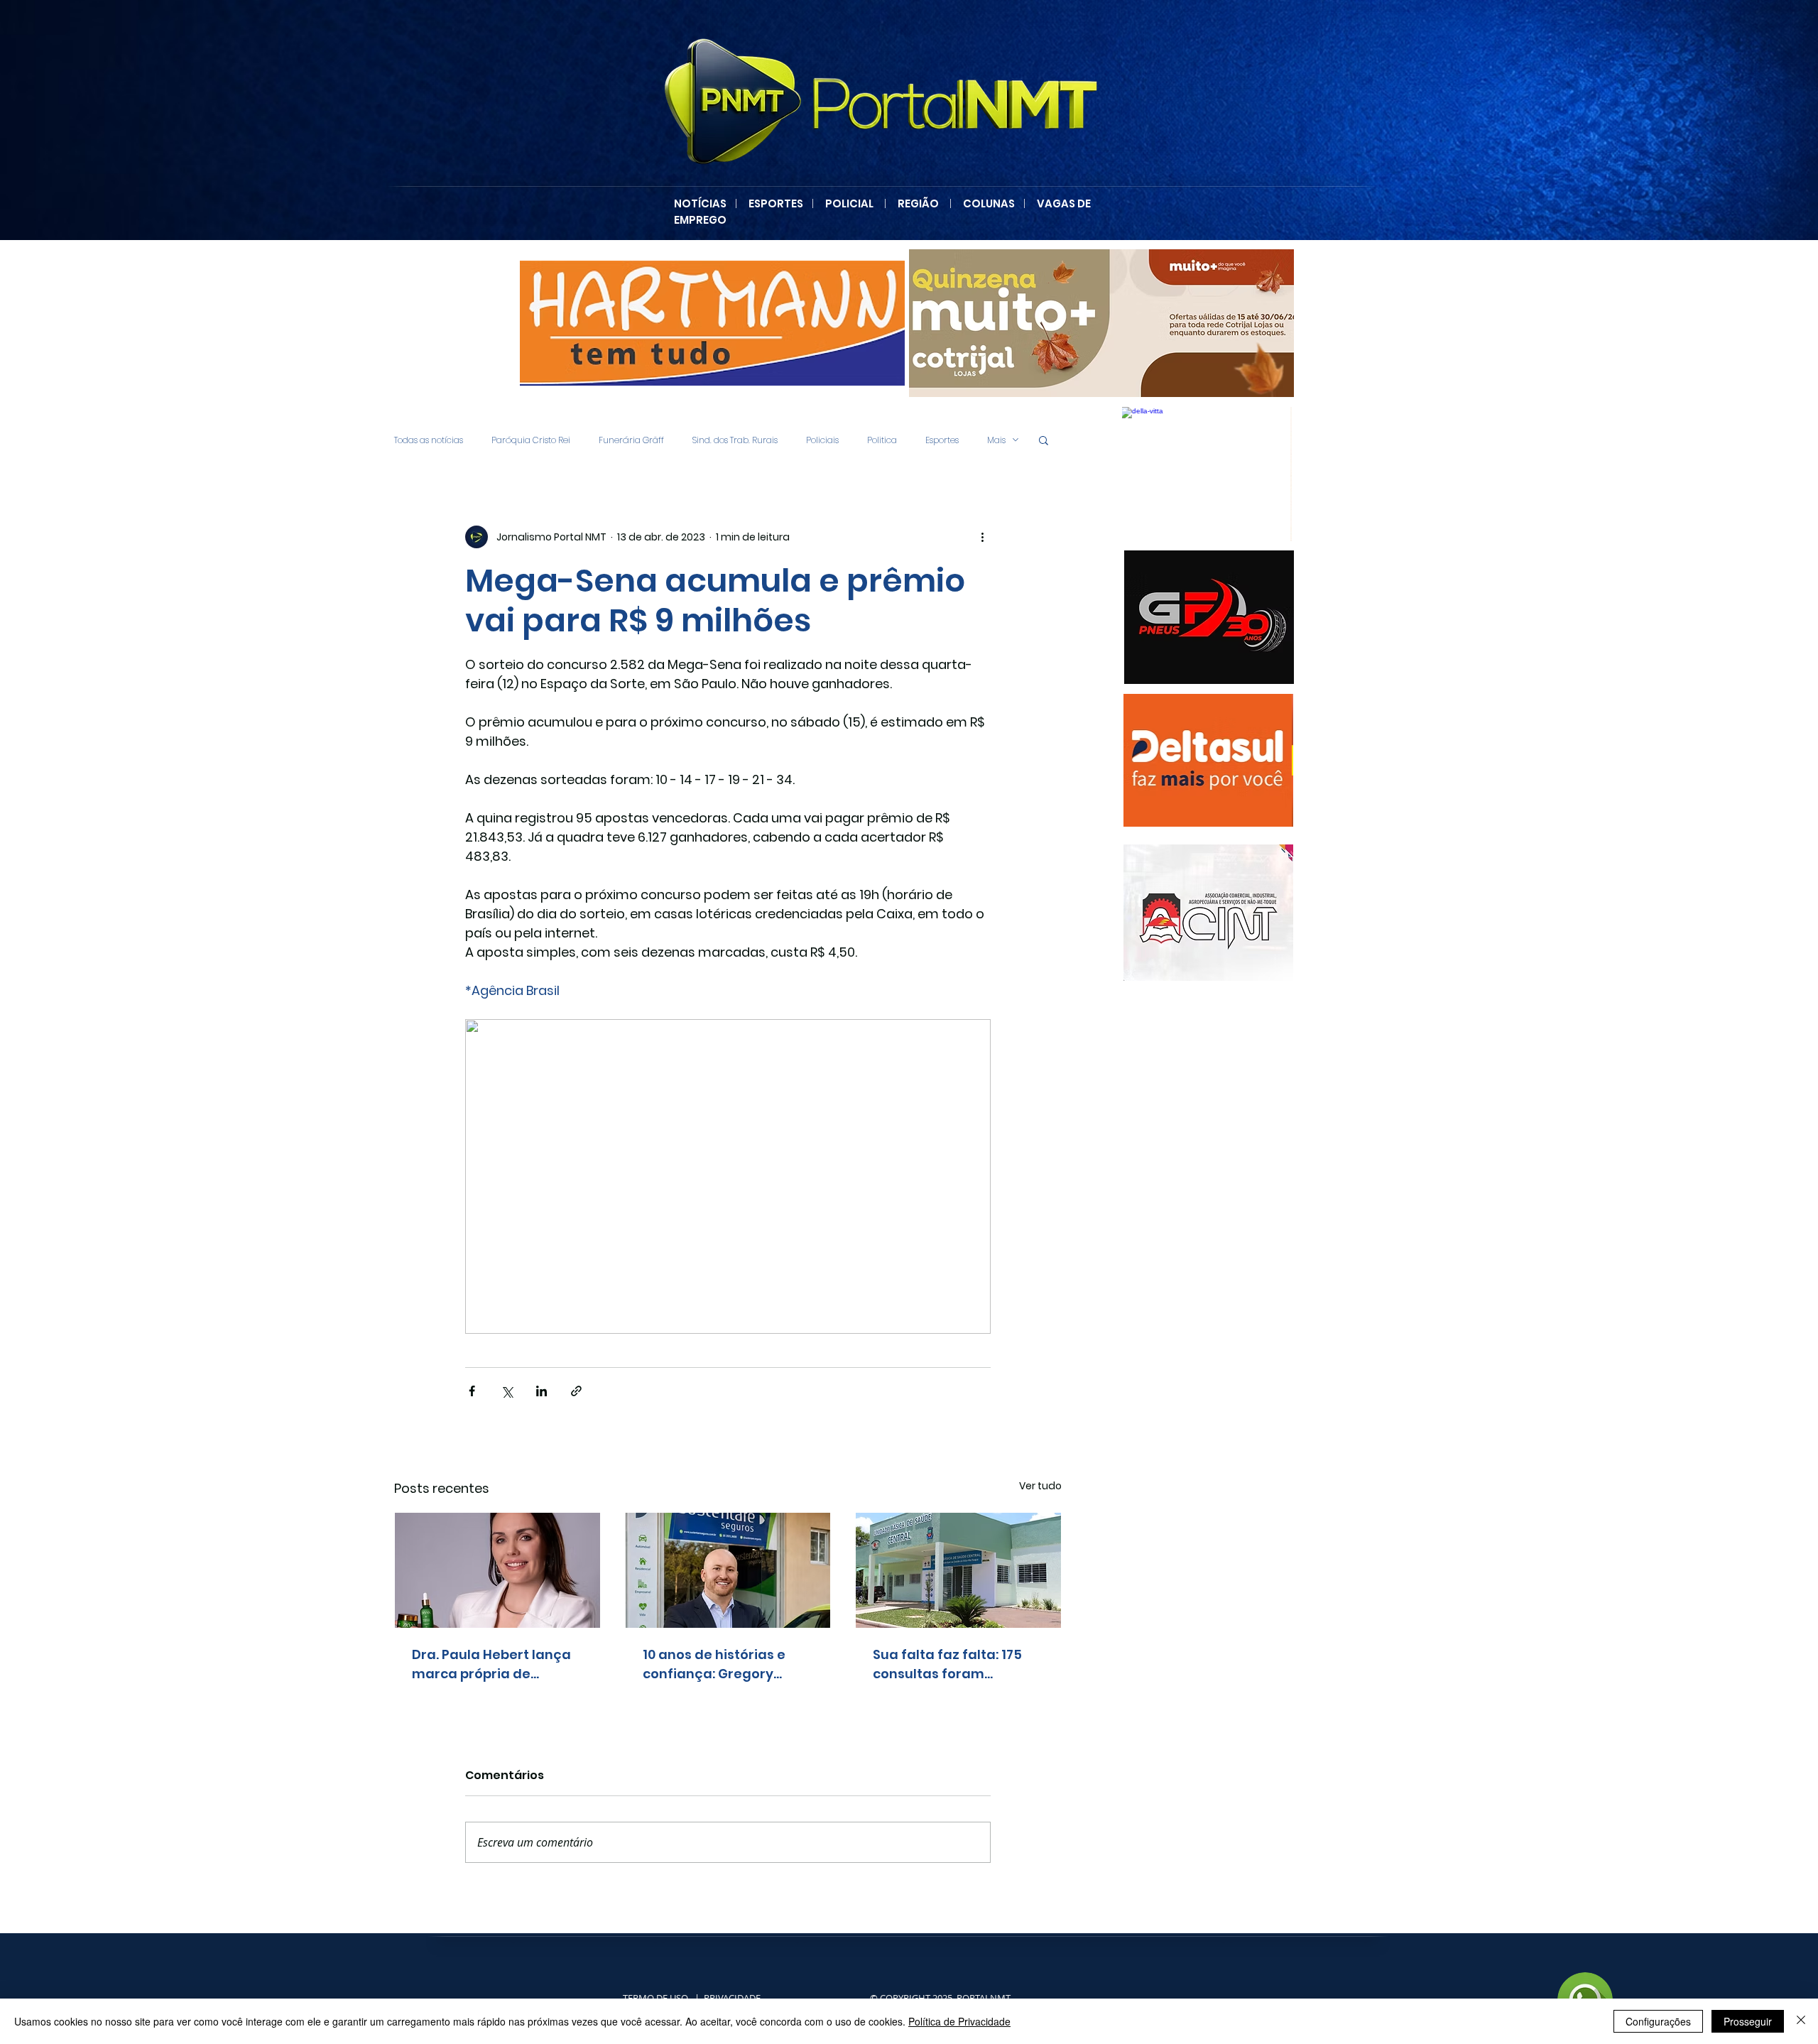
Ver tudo (1040, 1486)
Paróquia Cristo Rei (531, 440)
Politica (882, 440)
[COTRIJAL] (1101, 323)
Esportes (942, 440)
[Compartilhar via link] (576, 1391)
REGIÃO (918, 203)
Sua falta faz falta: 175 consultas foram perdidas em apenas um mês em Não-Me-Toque (955, 1664)
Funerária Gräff (631, 440)
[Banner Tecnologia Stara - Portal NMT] (712, 323)
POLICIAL (849, 203)
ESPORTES (780, 203)
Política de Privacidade (959, 2021)
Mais (996, 440)
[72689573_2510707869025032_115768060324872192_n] (1208, 913)
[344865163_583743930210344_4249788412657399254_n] (1209, 617)
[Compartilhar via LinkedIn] (541, 1391)
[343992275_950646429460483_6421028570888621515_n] (1208, 760)
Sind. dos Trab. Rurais (735, 440)
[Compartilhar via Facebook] (472, 1391)
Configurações (1658, 2021)
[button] (1044, 440)
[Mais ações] (982, 537)
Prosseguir (1748, 2021)
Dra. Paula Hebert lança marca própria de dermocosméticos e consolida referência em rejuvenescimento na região (495, 1664)
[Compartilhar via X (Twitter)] (507, 1391)
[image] (1207, 474)
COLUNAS (993, 203)
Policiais (822, 440)
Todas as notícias (429, 440)
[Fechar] (1801, 2021)
